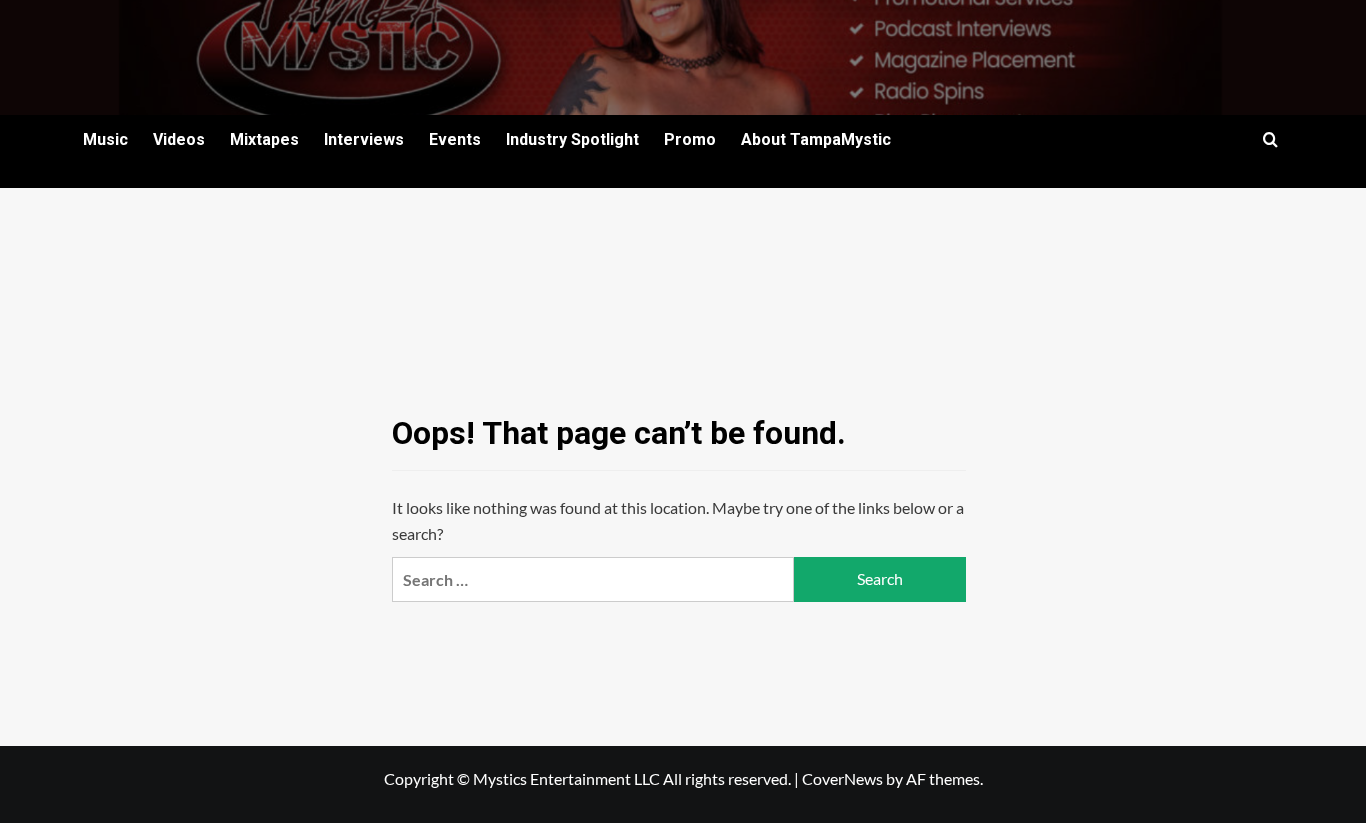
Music (105, 139)
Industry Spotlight (572, 139)
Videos (179, 139)
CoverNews (842, 778)
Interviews (364, 139)
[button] (1270, 139)
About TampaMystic (816, 139)
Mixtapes (264, 139)
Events (455, 139)
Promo (690, 139)
